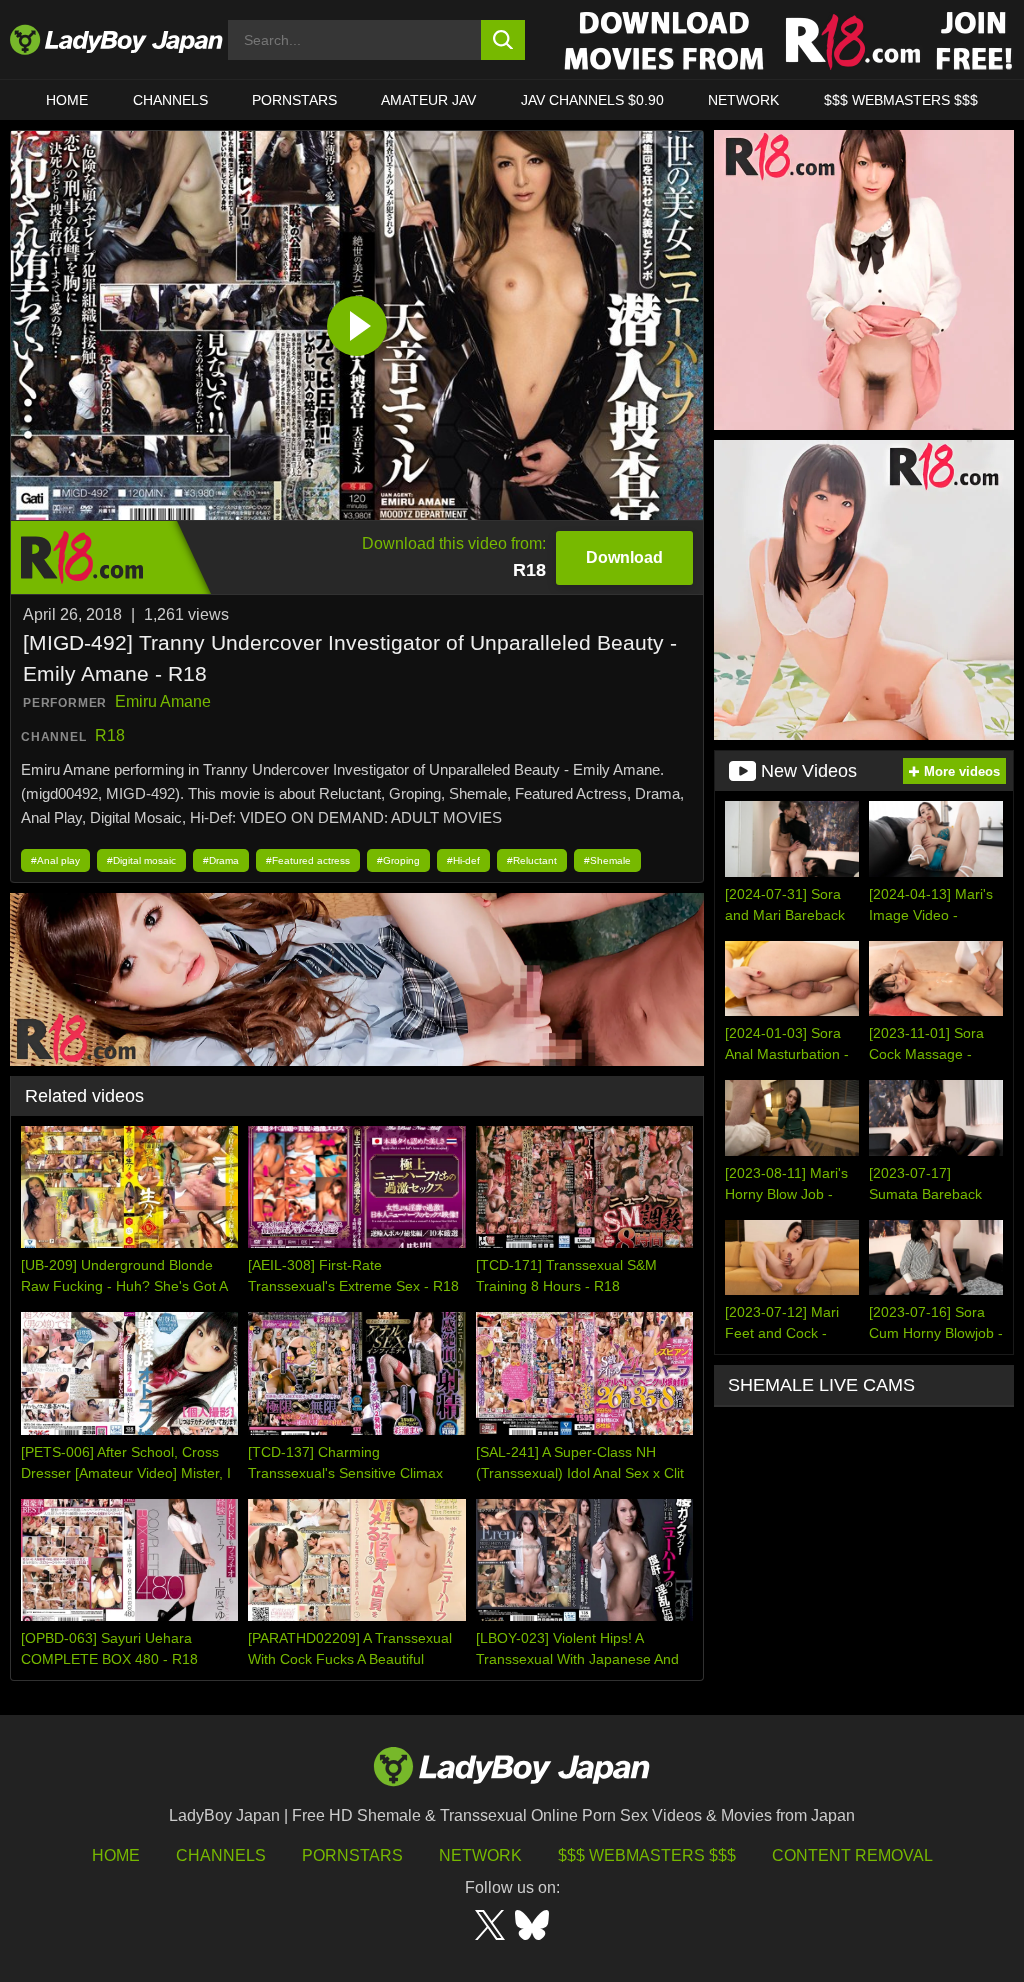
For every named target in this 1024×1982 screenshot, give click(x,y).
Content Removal (852, 1855)
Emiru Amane (163, 701)
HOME (67, 100)
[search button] (503, 40)
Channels (221, 1855)
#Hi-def (463, 860)
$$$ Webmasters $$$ (647, 1855)
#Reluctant (532, 860)
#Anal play (55, 860)
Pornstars (294, 100)
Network (743, 100)
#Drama (221, 860)
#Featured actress (308, 860)
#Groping (398, 860)
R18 (110, 735)
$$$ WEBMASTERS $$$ (901, 100)
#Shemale (607, 860)
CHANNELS (170, 100)
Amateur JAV (428, 100)
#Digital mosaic (141, 860)
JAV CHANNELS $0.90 (592, 100)
